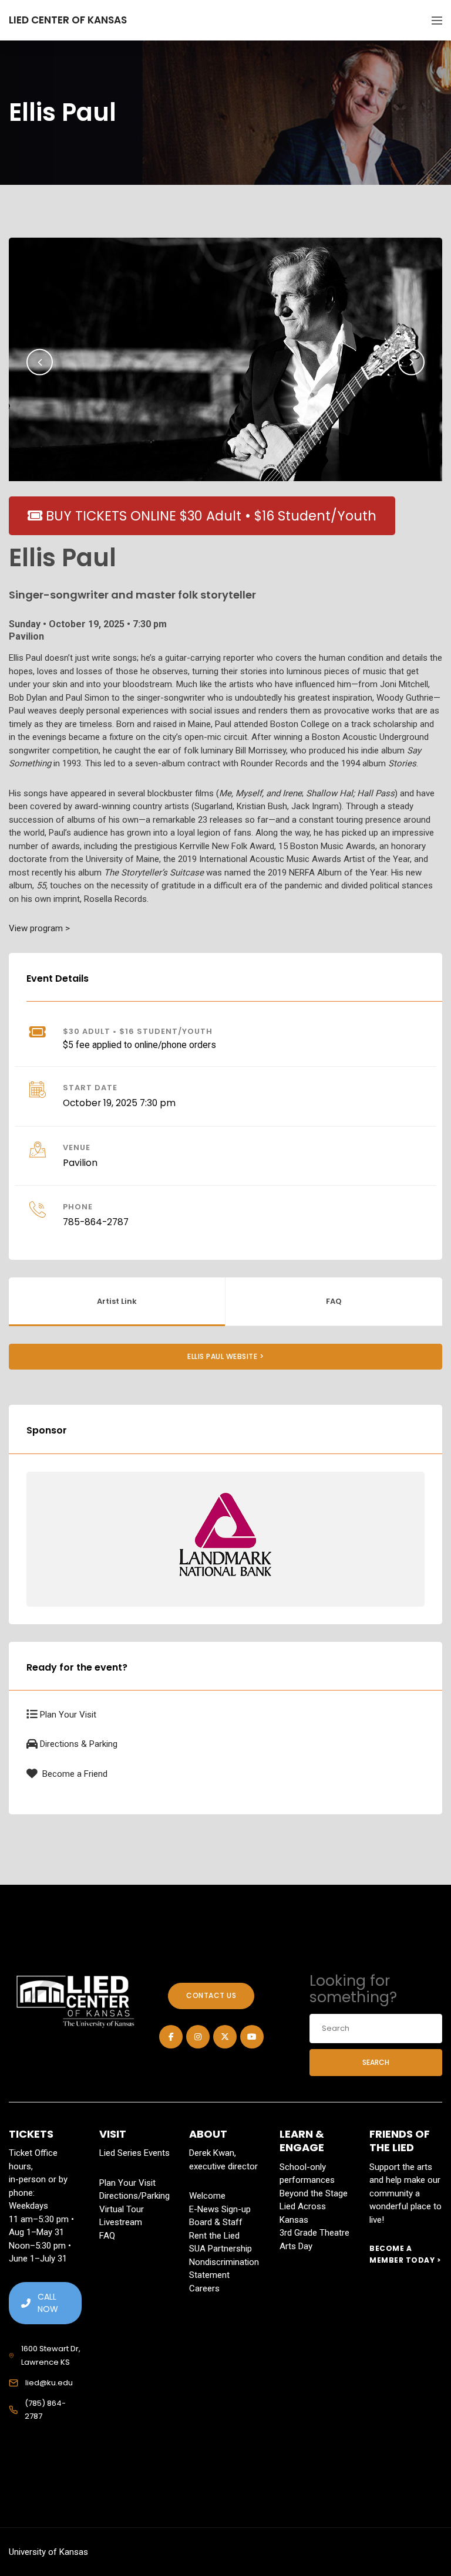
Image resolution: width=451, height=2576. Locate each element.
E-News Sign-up (220, 2209)
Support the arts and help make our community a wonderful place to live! (405, 2193)
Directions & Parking (79, 1744)
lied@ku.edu (49, 2383)
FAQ (107, 2236)
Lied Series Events (134, 2153)
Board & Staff (216, 2222)
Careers (204, 2288)
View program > (39, 928)
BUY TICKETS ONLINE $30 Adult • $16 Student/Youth (209, 516)
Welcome (207, 2196)
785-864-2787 (96, 1222)
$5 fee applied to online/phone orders (139, 1045)
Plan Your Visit (68, 1715)
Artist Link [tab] (117, 1301)
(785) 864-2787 (45, 2410)
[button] (40, 362)
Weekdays (28, 2206)
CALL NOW (48, 2303)
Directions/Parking (134, 2196)
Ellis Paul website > (225, 1356)
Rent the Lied (214, 2236)
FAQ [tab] (334, 1301)
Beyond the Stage (314, 2193)
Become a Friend (74, 1774)
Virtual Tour (122, 2209)
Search (376, 2062)
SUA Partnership (221, 2249)
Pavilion (80, 1163)
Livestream (121, 2222)
